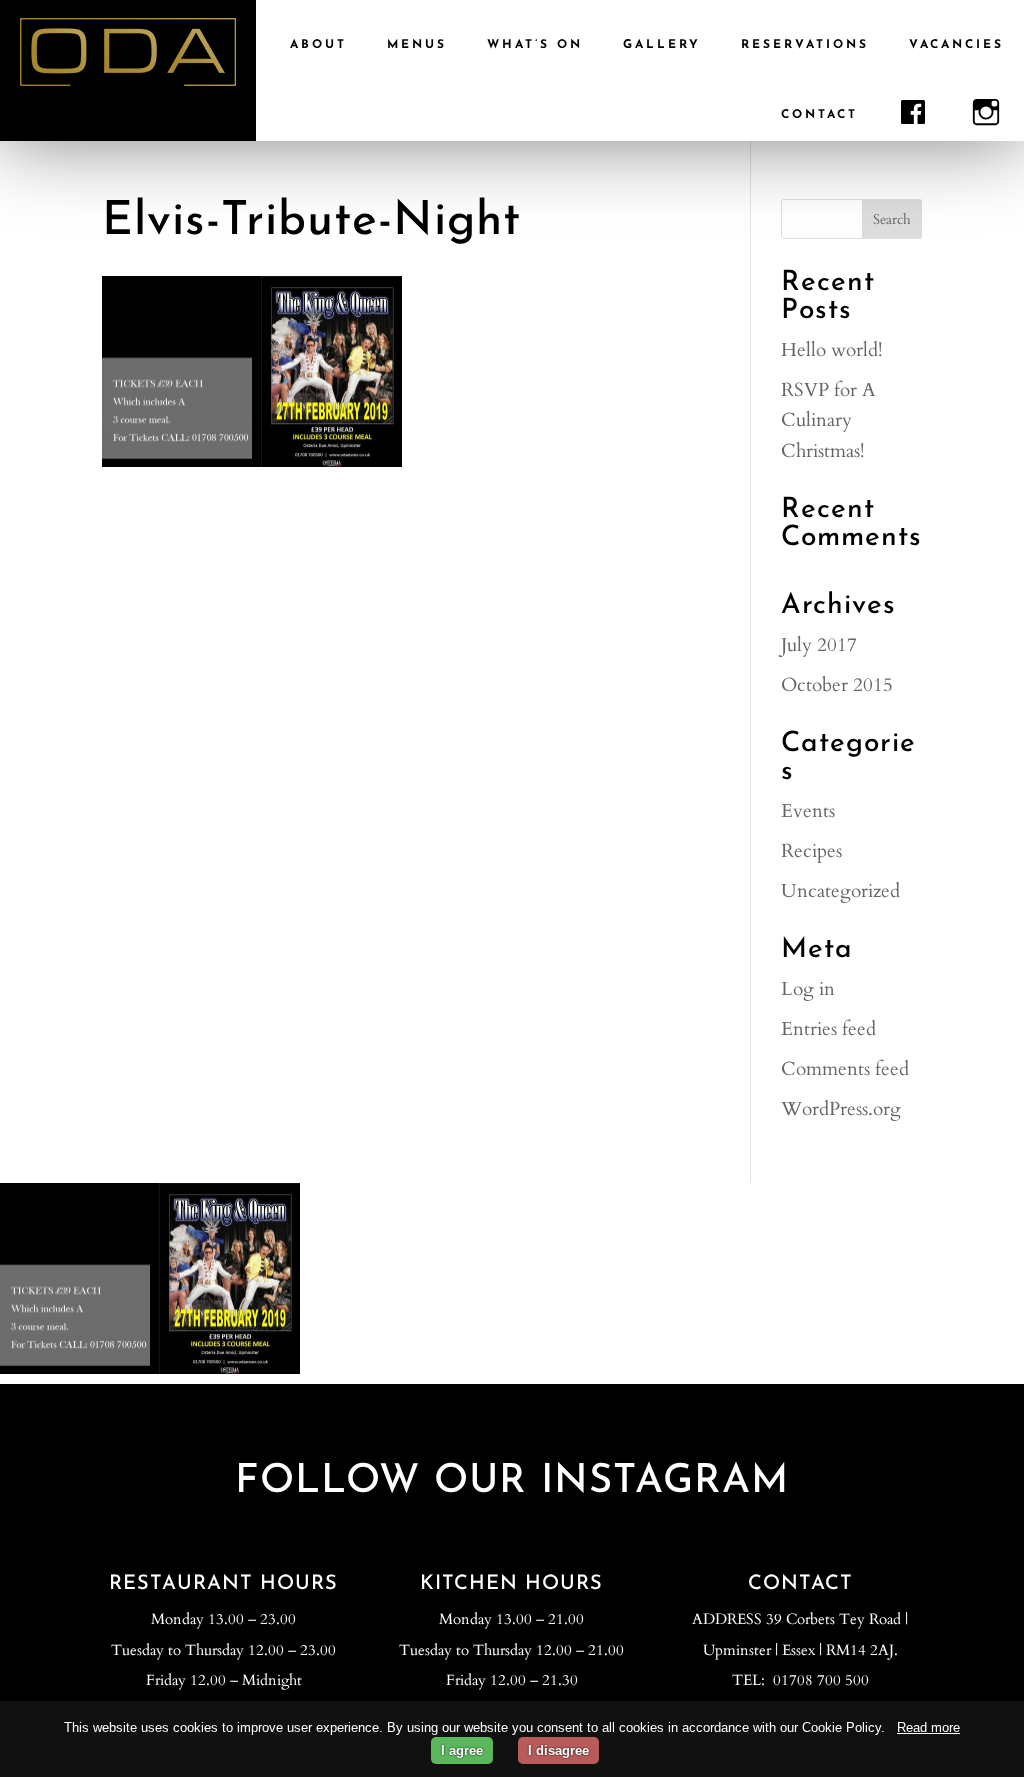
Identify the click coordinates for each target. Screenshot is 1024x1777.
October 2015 (837, 685)
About (318, 45)
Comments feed (845, 1069)
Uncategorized (840, 891)
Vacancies (956, 45)
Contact (819, 115)
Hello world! (832, 350)
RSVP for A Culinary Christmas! (828, 420)
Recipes (811, 851)
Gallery (662, 45)
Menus (417, 45)
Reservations (805, 45)
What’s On (535, 45)
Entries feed (828, 1029)
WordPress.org (841, 1109)
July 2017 (819, 645)
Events (808, 811)
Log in (808, 989)
